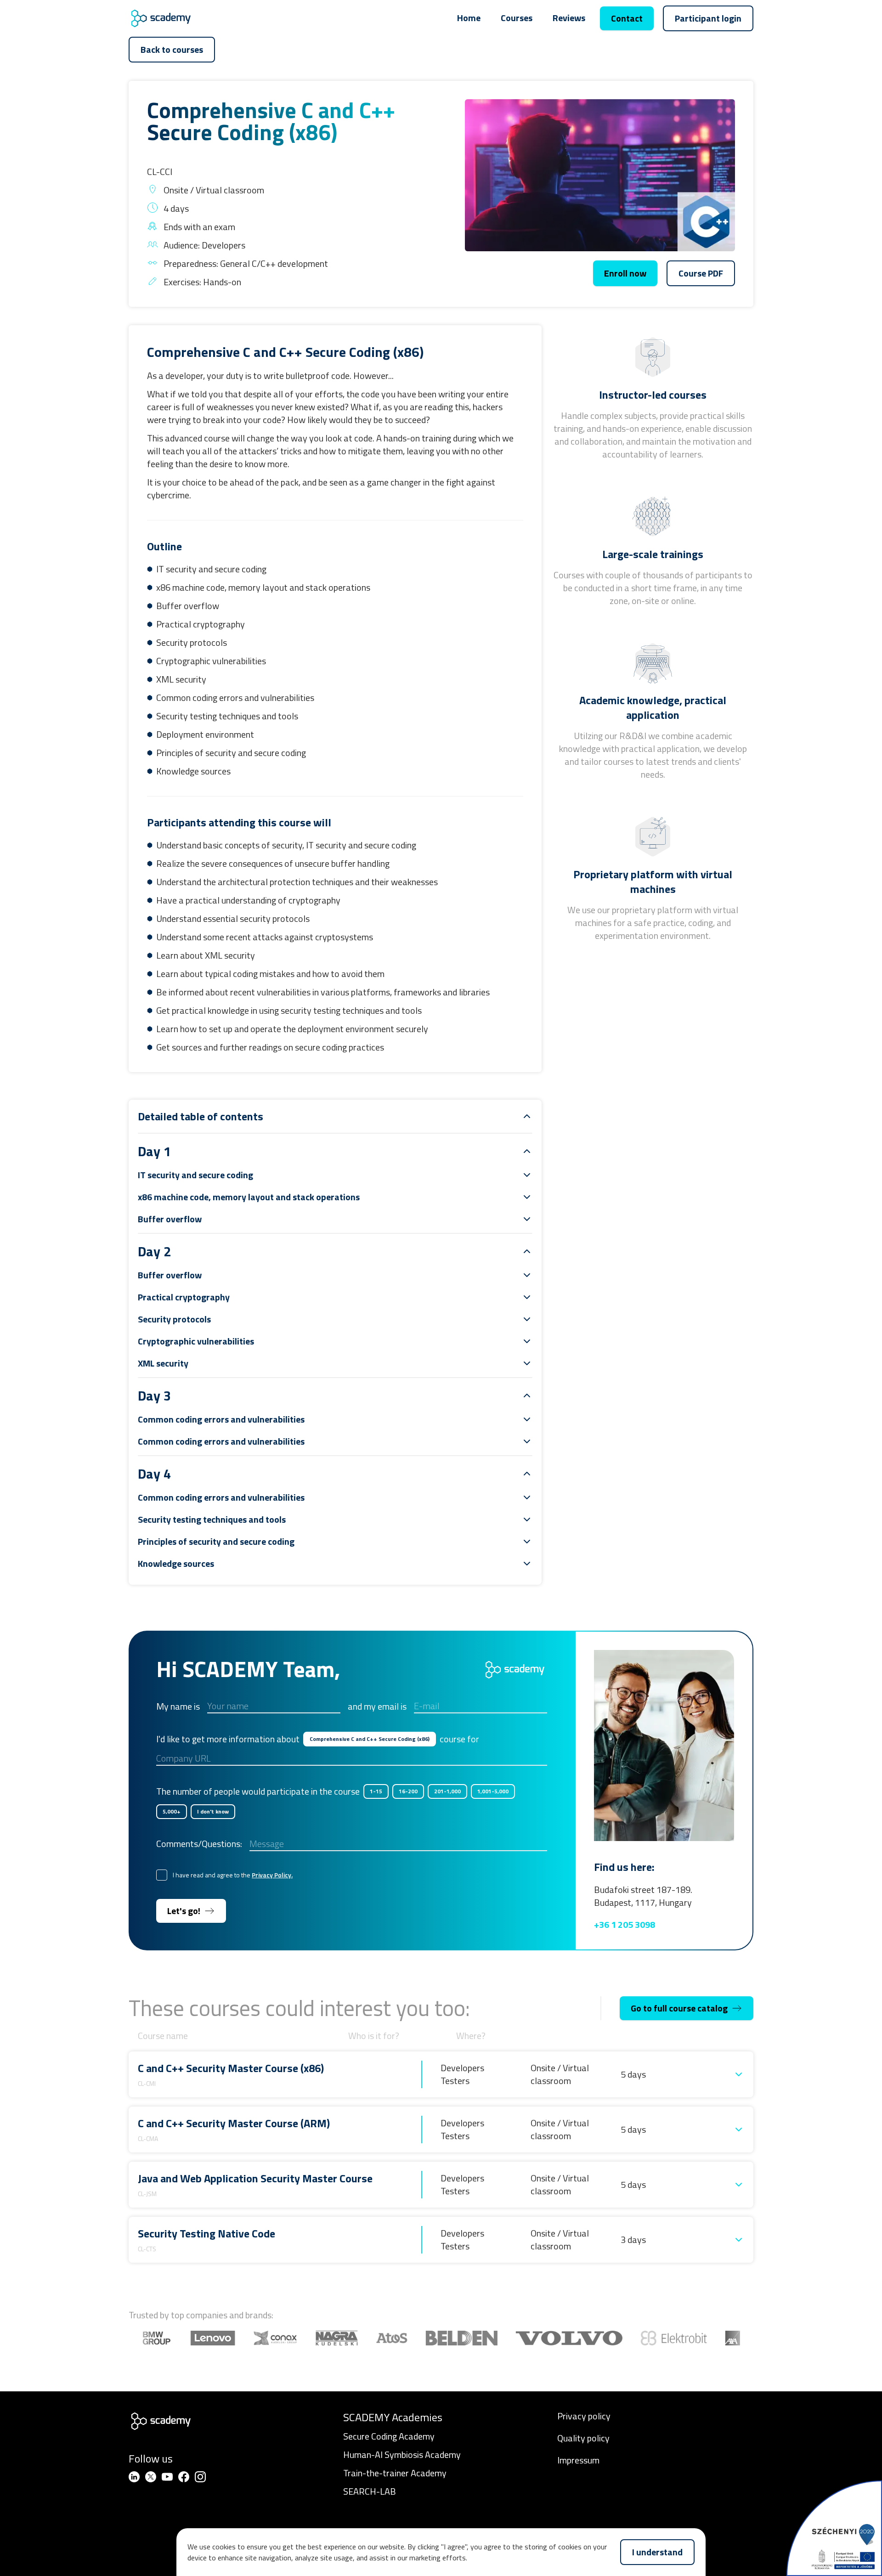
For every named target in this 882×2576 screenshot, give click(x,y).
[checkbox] (162, 1875)
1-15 (376, 1791)
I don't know (213, 1811)
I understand (657, 2552)
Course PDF (701, 273)
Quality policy (583, 2438)
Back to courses (172, 49)
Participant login (708, 18)
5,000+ (172, 1811)
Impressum (578, 2460)
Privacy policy (584, 2416)
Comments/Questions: (199, 1844)
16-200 (408, 1791)
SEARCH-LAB (370, 2491)
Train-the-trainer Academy (395, 2473)
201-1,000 (447, 1791)
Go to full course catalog (679, 2008)
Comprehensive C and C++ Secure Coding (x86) (370, 1739)
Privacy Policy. (272, 1875)
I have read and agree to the (233, 1875)
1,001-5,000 (493, 1791)
